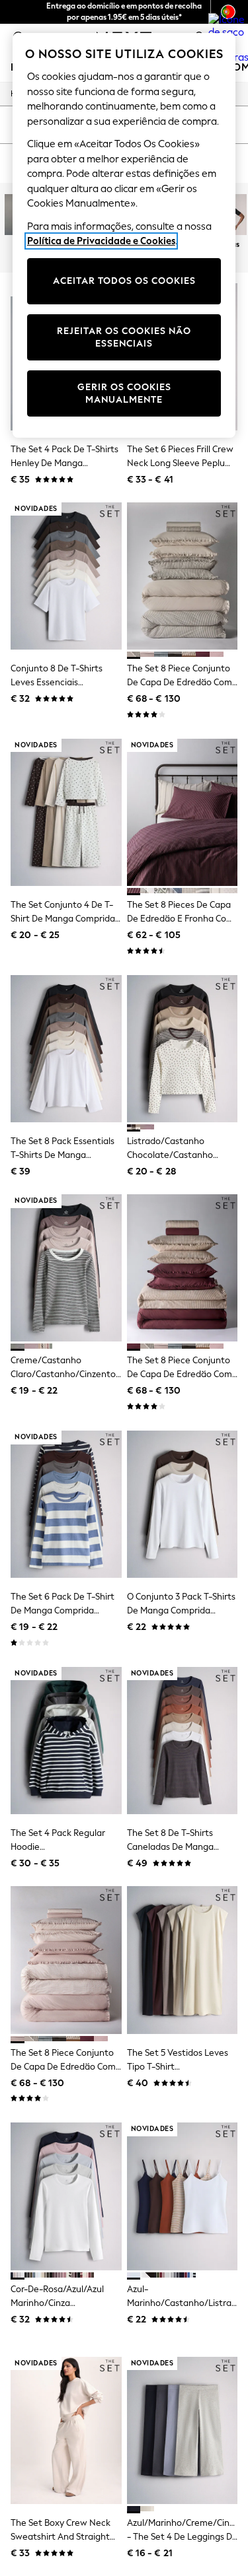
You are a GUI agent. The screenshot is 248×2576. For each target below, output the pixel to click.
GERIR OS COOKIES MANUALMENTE (124, 394)
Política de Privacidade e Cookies (101, 241)
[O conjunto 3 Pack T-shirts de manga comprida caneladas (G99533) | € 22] (183, 1504)
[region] (124, 235)
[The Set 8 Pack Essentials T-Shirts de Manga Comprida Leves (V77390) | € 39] (66, 1049)
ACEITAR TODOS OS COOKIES (124, 281)
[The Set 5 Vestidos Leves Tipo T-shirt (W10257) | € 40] (183, 1960)
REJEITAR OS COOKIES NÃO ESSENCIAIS (124, 338)
